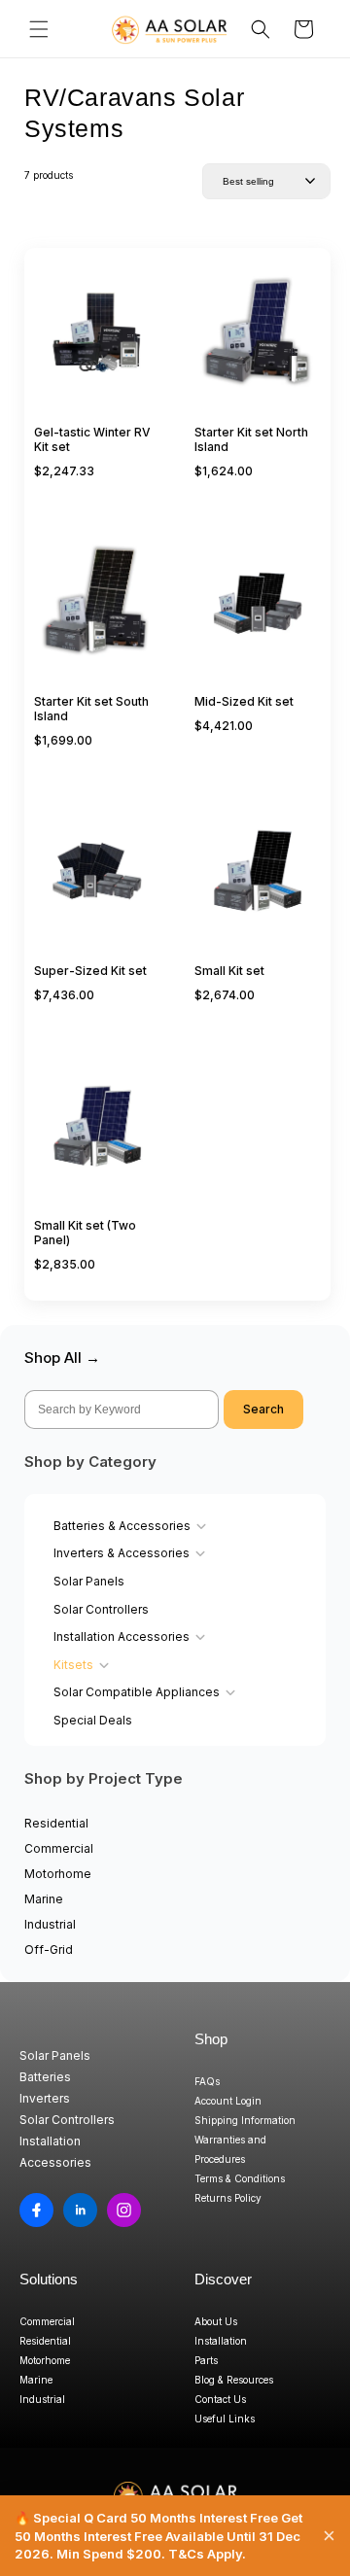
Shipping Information (245, 2120)
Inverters (45, 2098)
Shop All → (62, 1358)
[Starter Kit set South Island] (97, 611)
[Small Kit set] (258, 881)
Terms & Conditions (240, 2178)
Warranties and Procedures (230, 2149)
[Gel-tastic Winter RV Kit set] (97, 342)
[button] (39, 29)
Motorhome (58, 1874)
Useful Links (225, 2419)
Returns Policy (228, 2198)
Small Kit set (229, 971)
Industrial (50, 1924)
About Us (216, 2321)
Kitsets (73, 1665)
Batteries (45, 2077)
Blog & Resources (234, 2380)
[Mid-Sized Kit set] (258, 611)
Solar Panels (89, 1581)
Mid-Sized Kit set (244, 701)
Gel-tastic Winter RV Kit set (92, 439)
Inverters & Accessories (122, 1553)
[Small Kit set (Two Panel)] (97, 1135)
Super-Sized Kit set (90, 971)
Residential (56, 1823)
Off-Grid (49, 1949)
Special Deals (93, 1720)
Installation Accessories (122, 1636)
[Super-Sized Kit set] (97, 881)
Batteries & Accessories (122, 1526)
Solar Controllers (101, 1609)
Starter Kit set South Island (91, 709)
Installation (221, 2341)
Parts (206, 2360)
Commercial (59, 1848)
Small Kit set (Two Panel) (85, 1233)
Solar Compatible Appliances (137, 1692)
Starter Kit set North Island (251, 439)
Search (263, 1409)
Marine (44, 1899)
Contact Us (220, 2399)
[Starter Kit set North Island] (258, 342)
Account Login (228, 2101)
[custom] (36, 2210)
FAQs (207, 2081)
